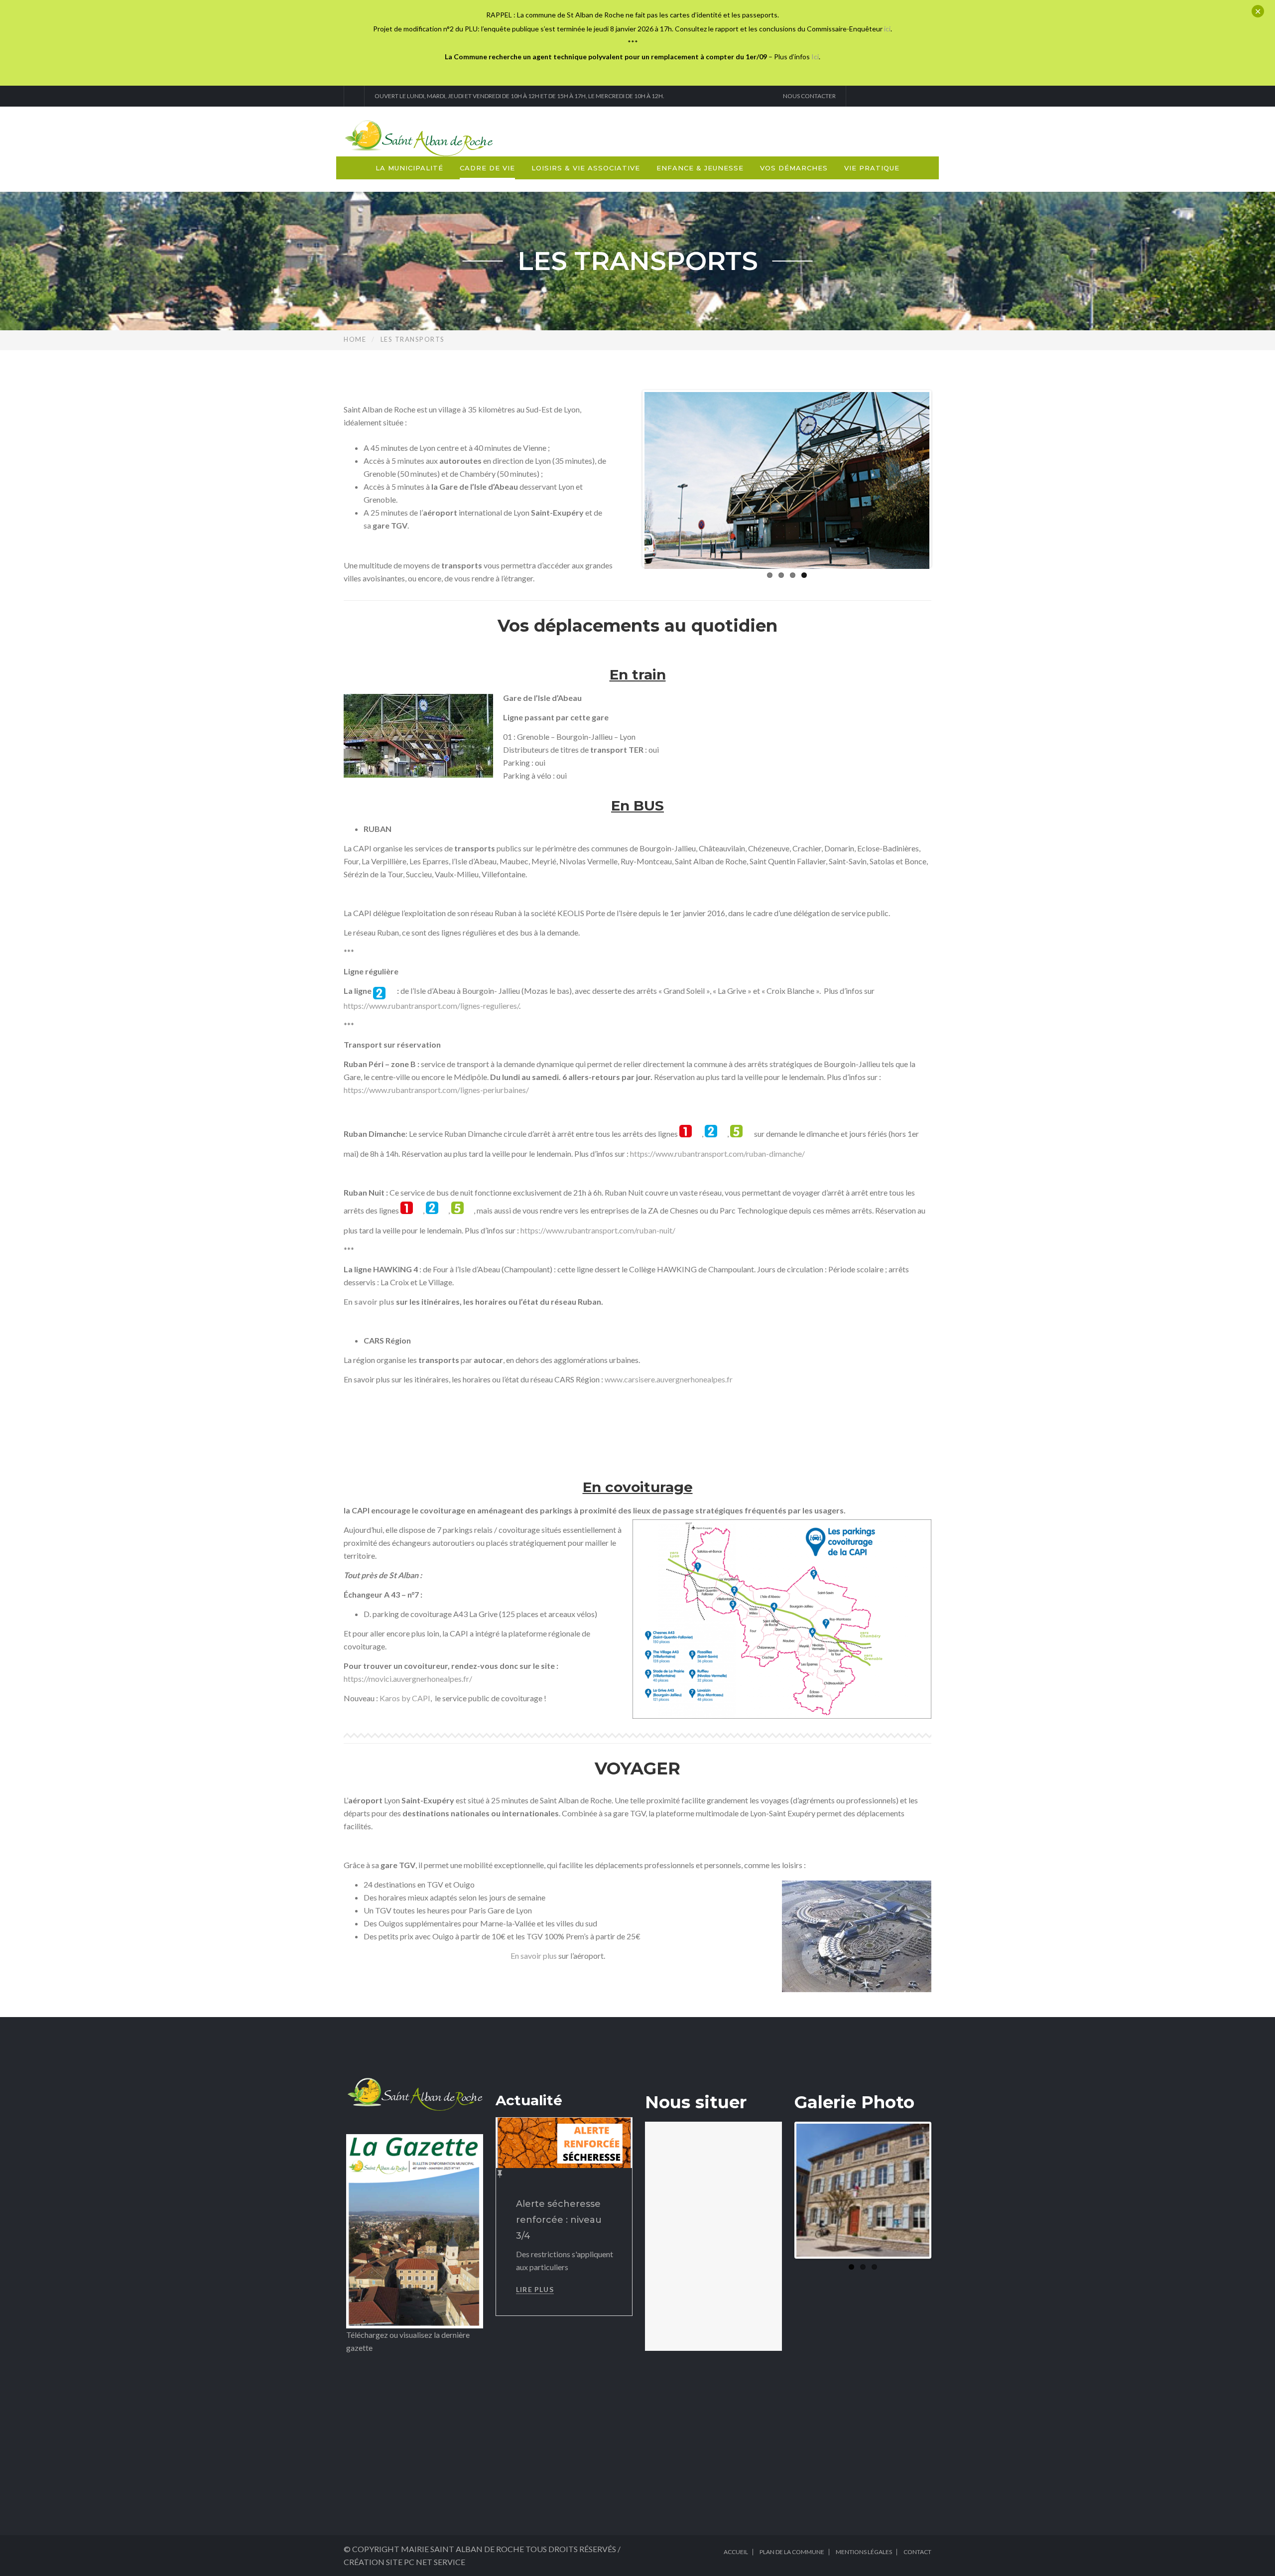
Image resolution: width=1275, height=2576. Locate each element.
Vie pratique (872, 168)
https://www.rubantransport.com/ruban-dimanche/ (717, 1153)
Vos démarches (794, 168)
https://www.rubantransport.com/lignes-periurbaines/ (436, 1090)
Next (944, 479)
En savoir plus (534, 1956)
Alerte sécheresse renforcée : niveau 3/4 (559, 2220)
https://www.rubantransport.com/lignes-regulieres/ (431, 1006)
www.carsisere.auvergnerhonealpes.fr (669, 1379)
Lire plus (535, 2289)
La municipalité (409, 168)
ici (887, 29)
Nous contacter (808, 96)
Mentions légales (864, 2552)
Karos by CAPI (405, 1698)
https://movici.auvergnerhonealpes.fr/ (408, 1679)
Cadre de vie (487, 168)
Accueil (736, 2552)
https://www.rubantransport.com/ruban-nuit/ (598, 1230)
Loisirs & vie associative (586, 168)
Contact (917, 2552)
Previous (630, 479)
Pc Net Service (435, 2562)
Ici (815, 57)
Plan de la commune (792, 2552)
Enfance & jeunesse (700, 168)
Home (355, 339)
